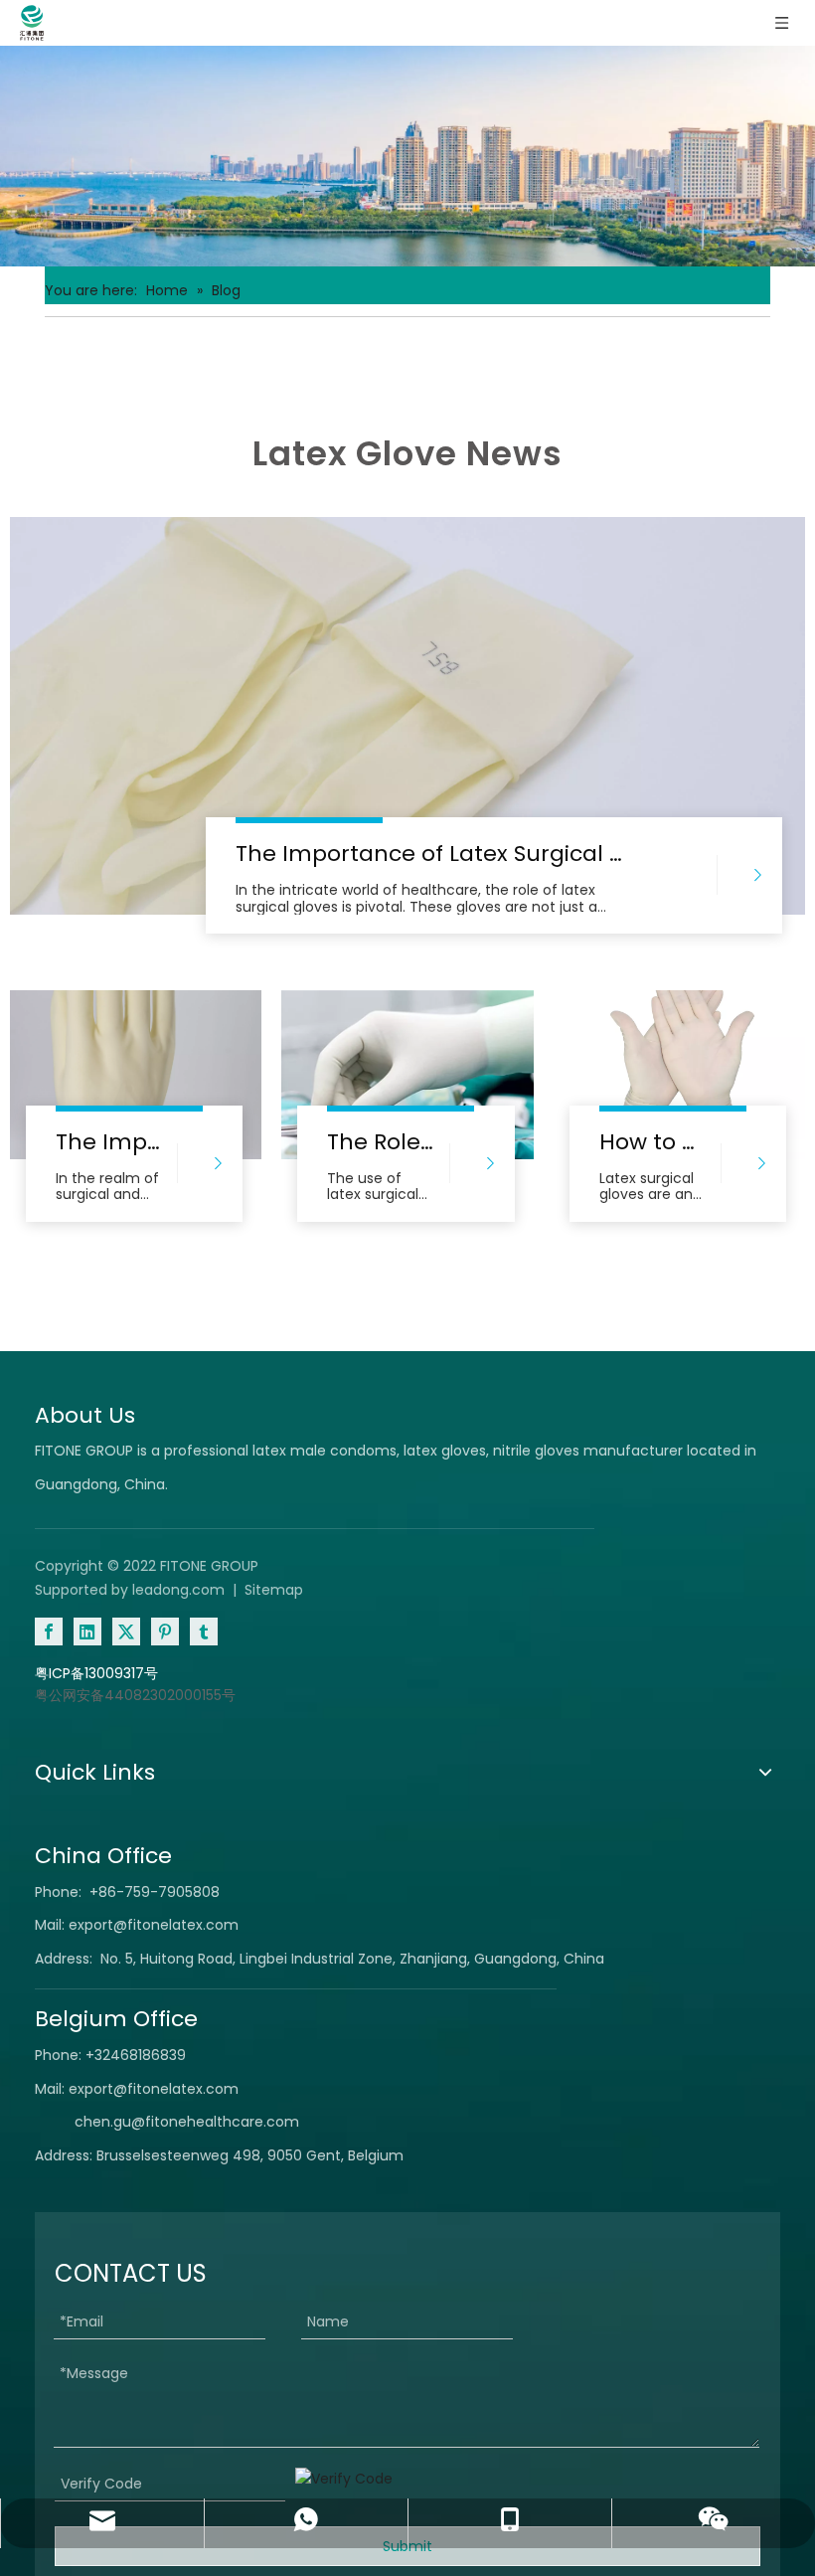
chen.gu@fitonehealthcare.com (187, 2122)
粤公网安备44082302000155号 (135, 1695)
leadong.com (178, 1590)
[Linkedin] (87, 1631)
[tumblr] (204, 1631)
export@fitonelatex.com (154, 1925)
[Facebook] (49, 1631)
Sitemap (274, 1590)
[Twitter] (126, 1631)
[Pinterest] (165, 1631)
